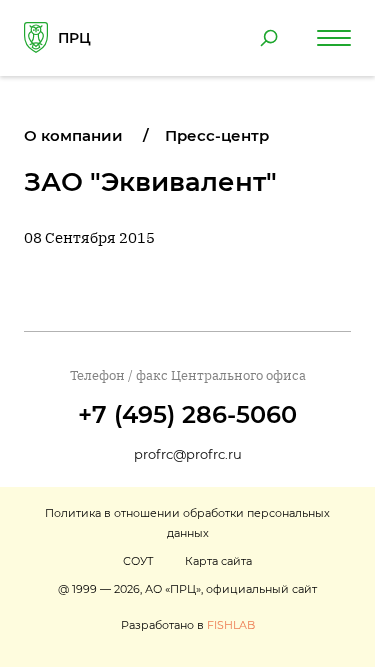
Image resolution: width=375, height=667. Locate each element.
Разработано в (188, 625)
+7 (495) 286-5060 (187, 414)
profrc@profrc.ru (188, 454)
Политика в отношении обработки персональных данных (187, 523)
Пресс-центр (217, 135)
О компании (73, 135)
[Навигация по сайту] (334, 38)
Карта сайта (218, 561)
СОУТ (138, 561)
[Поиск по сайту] (269, 38)
